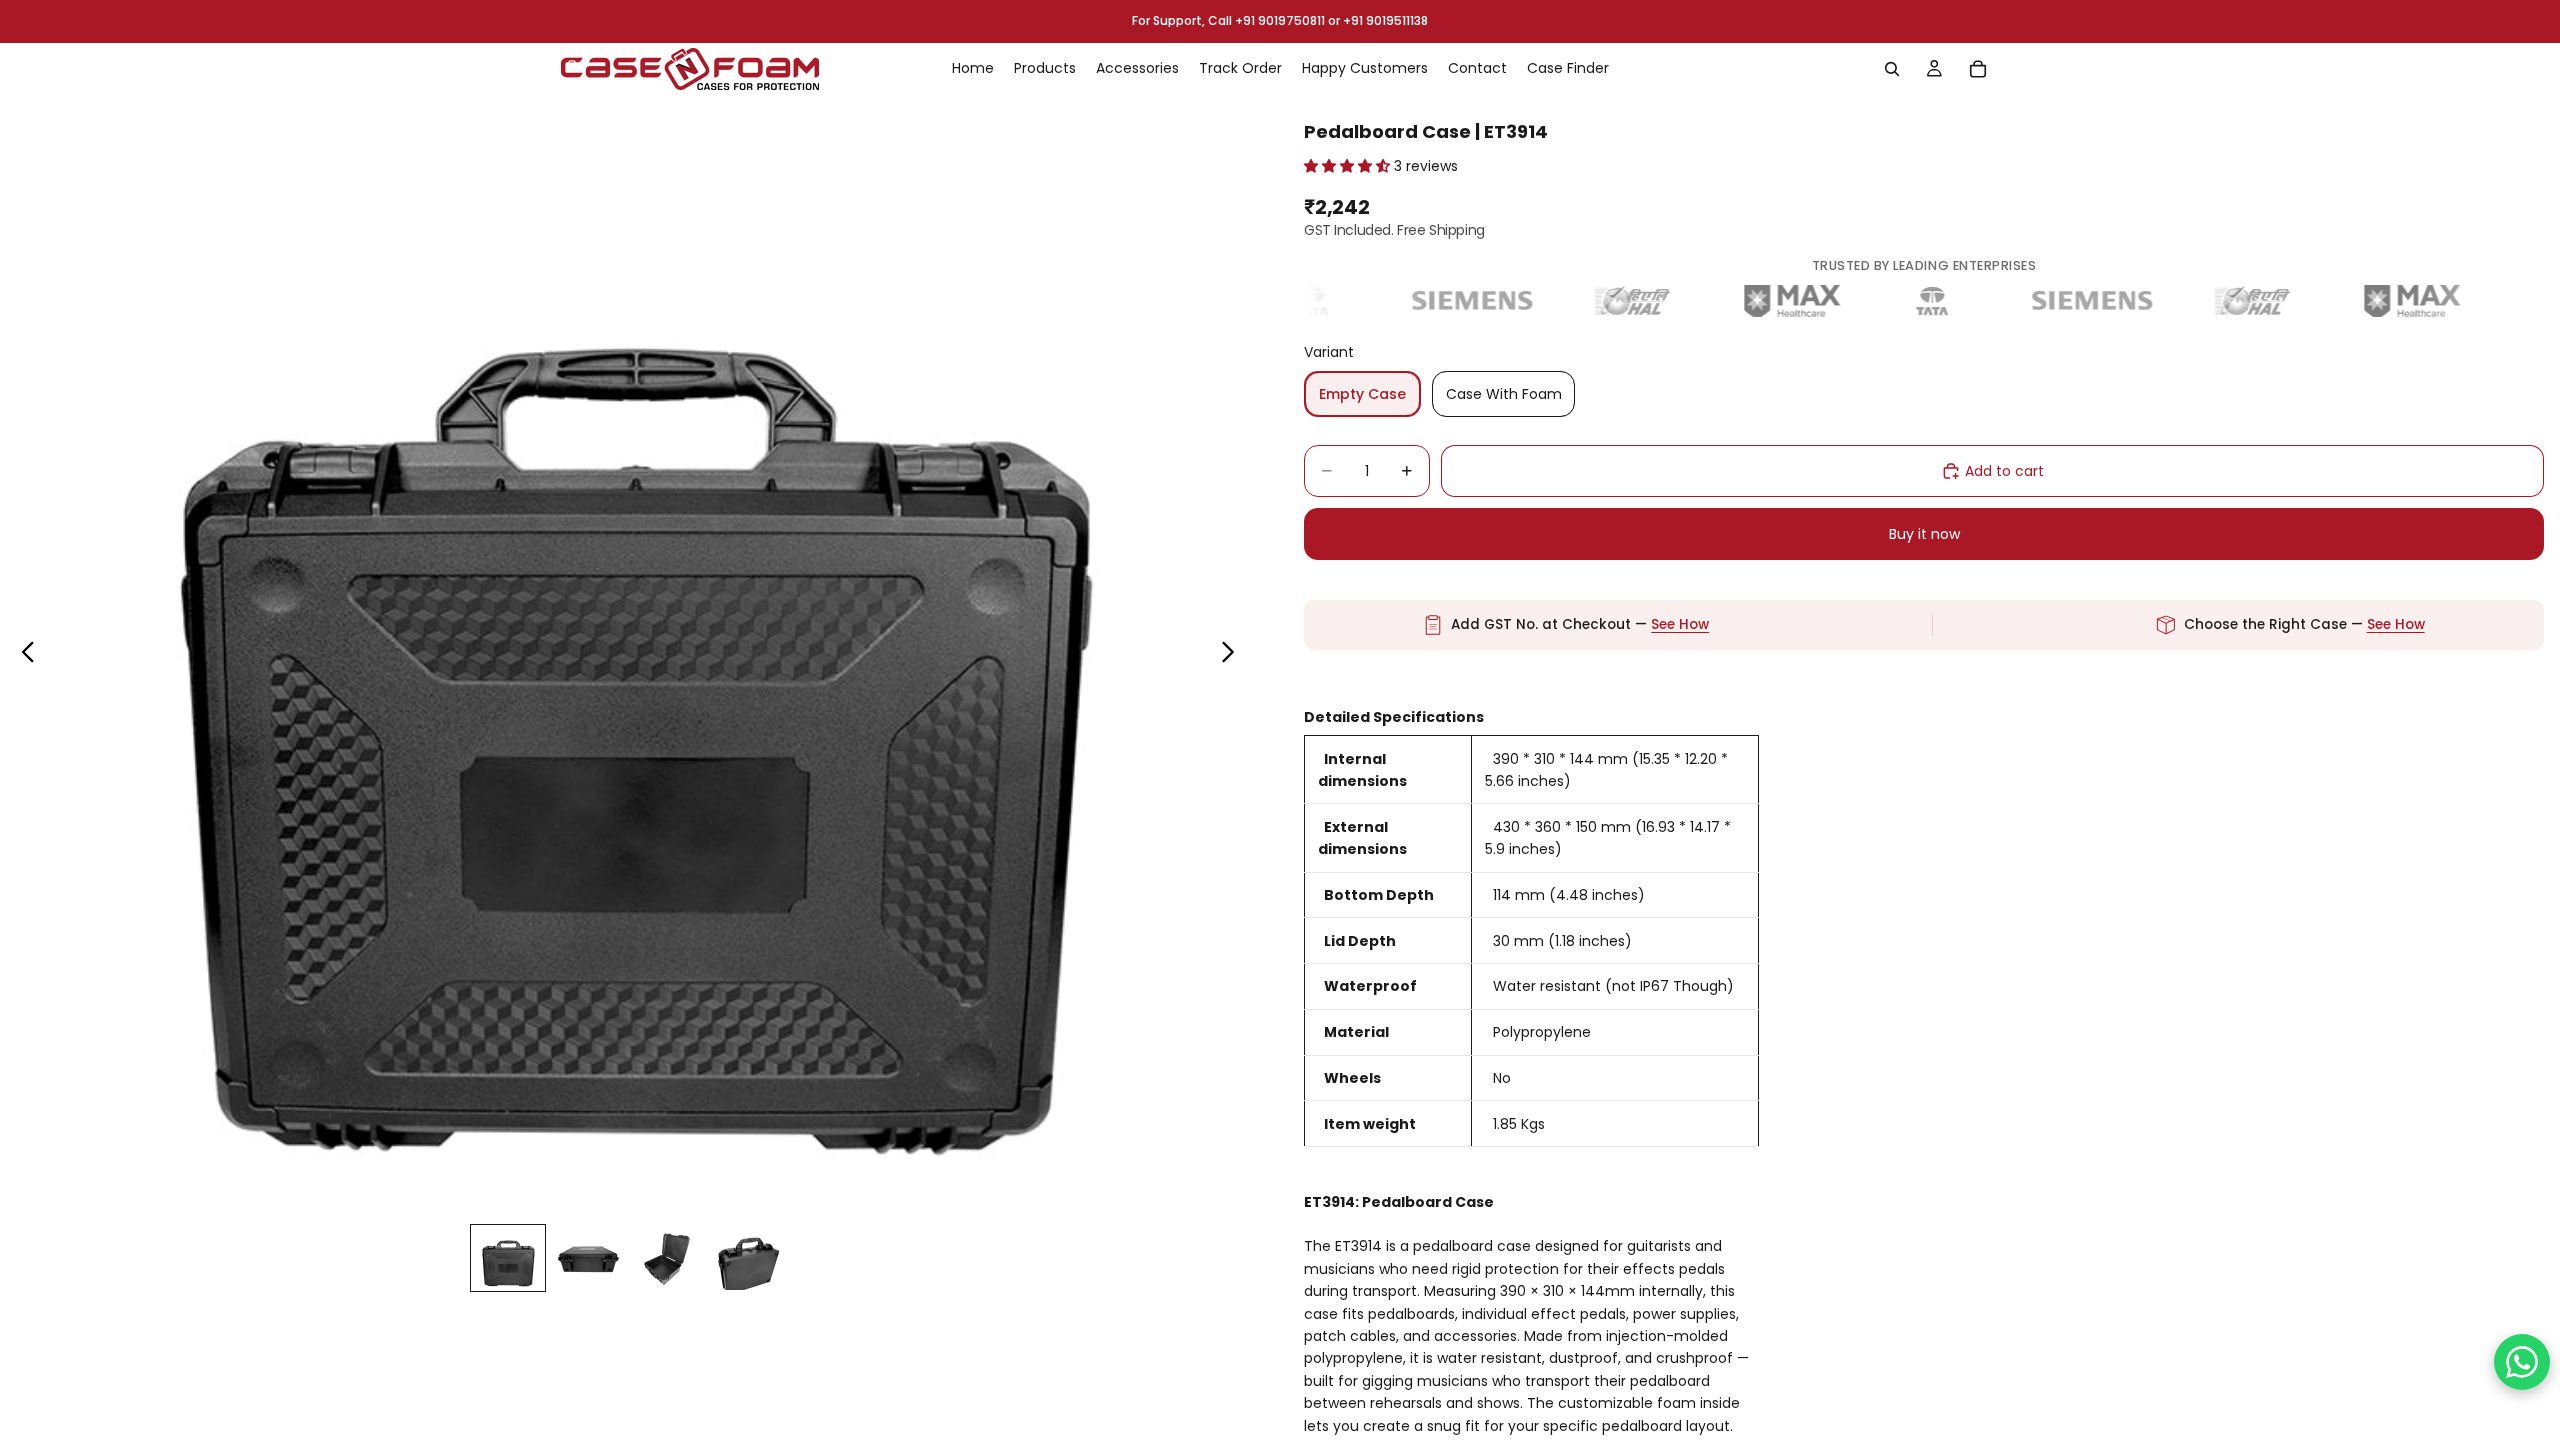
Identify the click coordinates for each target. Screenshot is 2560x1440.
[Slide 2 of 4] (588, 1258)
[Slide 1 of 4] (508, 1258)
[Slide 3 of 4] (668, 1258)
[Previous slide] (22, 655)
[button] (1349, 166)
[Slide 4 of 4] (748, 1258)
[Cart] (1978, 69)
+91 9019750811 (1280, 20)
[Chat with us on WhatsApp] (2522, 1362)
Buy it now (1924, 534)
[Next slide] (1233, 655)
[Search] (1892, 69)
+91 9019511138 (1385, 20)
